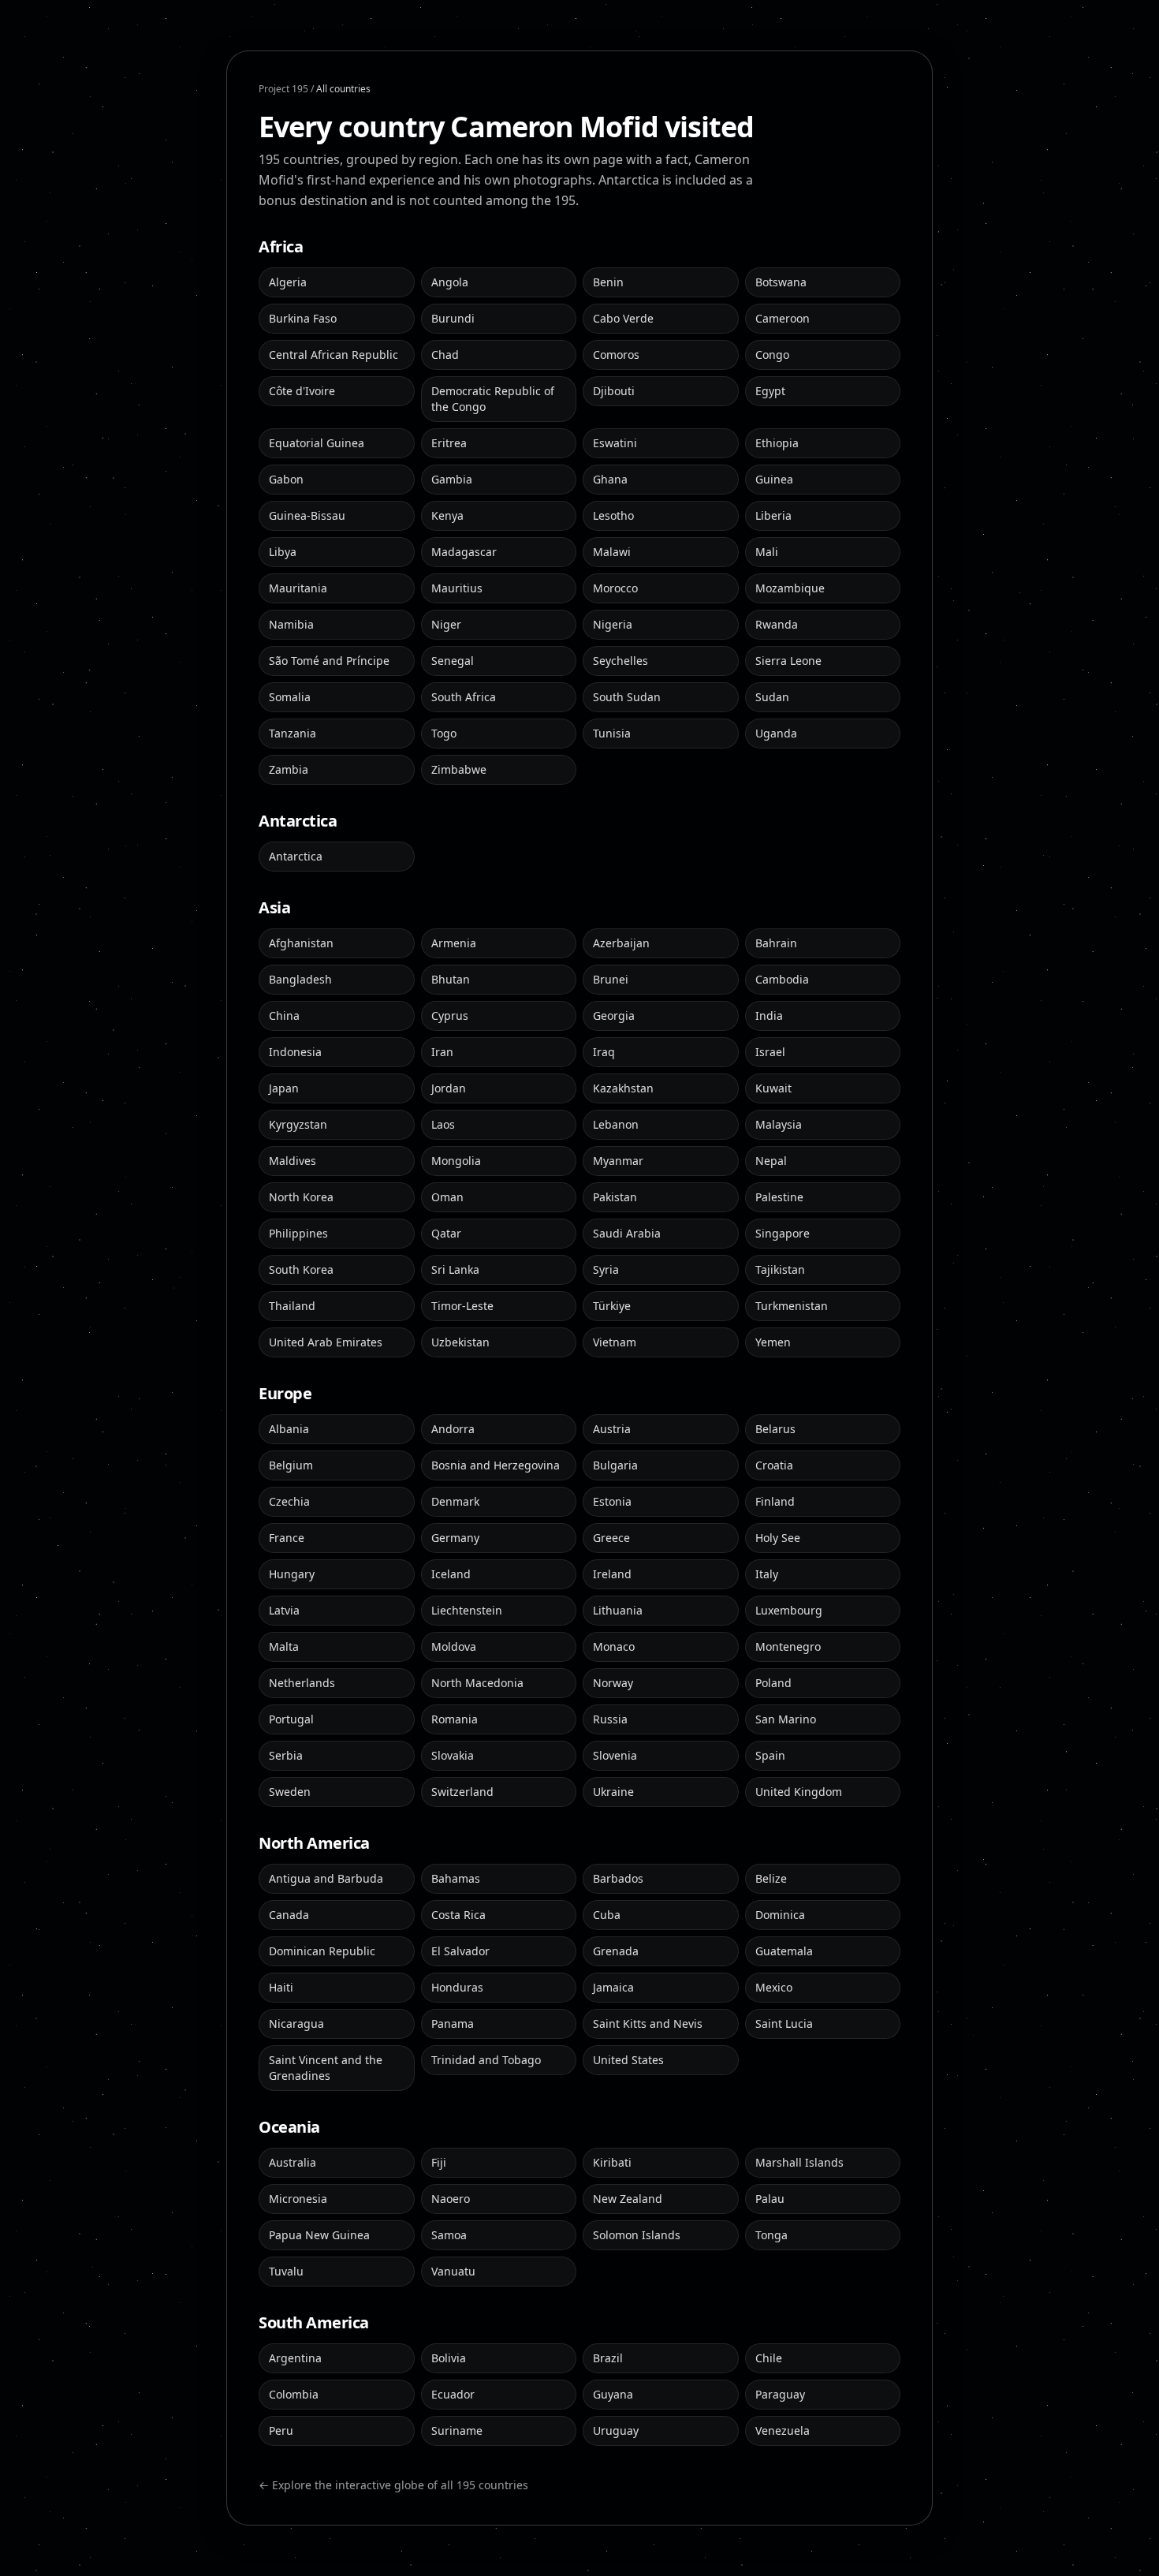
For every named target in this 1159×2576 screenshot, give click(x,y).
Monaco (614, 1646)
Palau (770, 2199)
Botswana (781, 282)
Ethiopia (777, 443)
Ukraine (613, 1792)
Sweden (290, 1792)
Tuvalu (286, 2271)
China (284, 1015)
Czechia (289, 1501)
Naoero (451, 2199)
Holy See (778, 1538)
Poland (773, 1683)
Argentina (295, 2358)
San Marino (786, 1719)
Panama (453, 2023)
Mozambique (790, 588)
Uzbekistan (460, 1342)
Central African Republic (334, 355)
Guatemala (784, 1951)
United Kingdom (799, 1792)
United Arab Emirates (326, 1342)
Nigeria (613, 624)
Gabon (286, 479)
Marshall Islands (799, 2162)
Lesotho (613, 515)
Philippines (298, 1233)
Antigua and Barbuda (326, 1878)
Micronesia (298, 2199)
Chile (769, 2358)
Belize (771, 1878)
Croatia (774, 1465)
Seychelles (620, 661)
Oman (447, 1197)
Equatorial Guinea (317, 443)
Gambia (452, 479)
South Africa (464, 697)
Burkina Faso (303, 318)
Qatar (446, 1233)
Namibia (291, 624)
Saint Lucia (784, 2023)
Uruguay (616, 2430)
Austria (612, 1429)
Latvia (284, 1610)
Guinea (774, 479)
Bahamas (456, 1878)
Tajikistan (780, 1269)
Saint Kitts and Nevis (648, 2023)
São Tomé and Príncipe (329, 661)
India (769, 1015)
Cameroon (783, 318)
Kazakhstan (623, 1088)
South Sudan (627, 697)
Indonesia (295, 1052)
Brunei (611, 979)
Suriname (457, 2430)
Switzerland (462, 1792)
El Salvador (460, 1951)
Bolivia (449, 2358)
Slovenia (615, 1755)
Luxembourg (789, 1610)
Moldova (454, 1646)
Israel (770, 1052)
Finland (775, 1501)
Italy (767, 1574)
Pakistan (615, 1197)
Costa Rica (458, 1915)
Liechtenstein (467, 1610)
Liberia (773, 515)
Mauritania (298, 588)
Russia (610, 1719)
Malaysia (779, 1124)
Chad (445, 355)
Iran (442, 1052)
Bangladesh (300, 979)
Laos (443, 1124)
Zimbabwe (459, 769)
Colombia (294, 2394)
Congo (772, 355)
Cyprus (450, 1015)
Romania (455, 1719)
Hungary (292, 1574)
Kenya (447, 515)
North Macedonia (477, 1683)
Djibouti (614, 391)
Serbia (286, 1755)
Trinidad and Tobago (486, 2060)
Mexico (774, 1987)
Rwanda (777, 624)
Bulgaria (615, 1465)
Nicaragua (296, 2023)
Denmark (455, 1501)
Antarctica (296, 856)
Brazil (608, 2358)
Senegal (453, 661)
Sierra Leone (788, 661)
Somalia (290, 697)
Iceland (451, 1574)
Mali (767, 552)
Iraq (604, 1052)
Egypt (770, 391)
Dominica (780, 1915)
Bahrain (776, 943)
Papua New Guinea (319, 2235)
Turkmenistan (792, 1306)
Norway (613, 1683)
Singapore (783, 1233)
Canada (289, 1915)
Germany (455, 1538)
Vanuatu (453, 2271)
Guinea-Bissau (307, 515)
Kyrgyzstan (298, 1124)
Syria (606, 1269)
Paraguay (780, 2394)
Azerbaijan (621, 943)
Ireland (612, 1574)
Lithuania (618, 1610)
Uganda (776, 733)
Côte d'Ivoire (302, 391)
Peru (281, 2430)
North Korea (301, 1197)
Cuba (607, 1915)
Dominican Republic (322, 1951)
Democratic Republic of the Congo (493, 399)
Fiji (439, 2162)
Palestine (779, 1197)
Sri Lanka (455, 1269)
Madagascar (464, 552)
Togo (444, 733)
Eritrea (449, 443)
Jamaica (613, 1987)
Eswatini (615, 443)
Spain (770, 1755)
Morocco (615, 588)
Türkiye (612, 1306)
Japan (284, 1088)
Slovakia (453, 1755)
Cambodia (782, 979)
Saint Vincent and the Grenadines (326, 2068)
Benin (608, 282)
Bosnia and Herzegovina (496, 1465)
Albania (289, 1429)
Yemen (773, 1342)
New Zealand (628, 2199)
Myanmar (618, 1161)
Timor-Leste (462, 1306)
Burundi (453, 318)
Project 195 (283, 89)
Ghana (610, 479)
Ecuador (453, 2394)
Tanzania (293, 733)
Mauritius (457, 588)
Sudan (772, 697)
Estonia (612, 1501)
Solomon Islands (637, 2235)
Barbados (618, 1878)
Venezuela (783, 2430)
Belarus (775, 1429)
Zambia (289, 769)
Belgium (291, 1465)
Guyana (613, 2394)
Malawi (612, 552)
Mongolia (456, 1161)
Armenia (454, 943)
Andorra (453, 1429)
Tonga (771, 2235)
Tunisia (612, 733)
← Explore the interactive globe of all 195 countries (393, 2485)
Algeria (288, 282)
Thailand (292, 1306)
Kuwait (773, 1088)
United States (628, 2060)
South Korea (301, 1269)
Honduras (457, 1987)
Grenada (616, 1951)
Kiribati (612, 2162)
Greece (611, 1538)
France (287, 1538)
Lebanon (616, 1124)
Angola (450, 282)
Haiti (281, 1987)
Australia (293, 2162)
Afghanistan (301, 943)
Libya (283, 552)
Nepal (771, 1161)
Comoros (616, 355)
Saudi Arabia (627, 1233)
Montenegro (788, 1646)
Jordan (449, 1088)
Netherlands (302, 1683)
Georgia (614, 1015)
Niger (446, 624)
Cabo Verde (623, 318)
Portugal (291, 1719)
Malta (284, 1646)
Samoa (449, 2235)
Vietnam (615, 1342)
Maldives (293, 1161)
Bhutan (451, 979)
